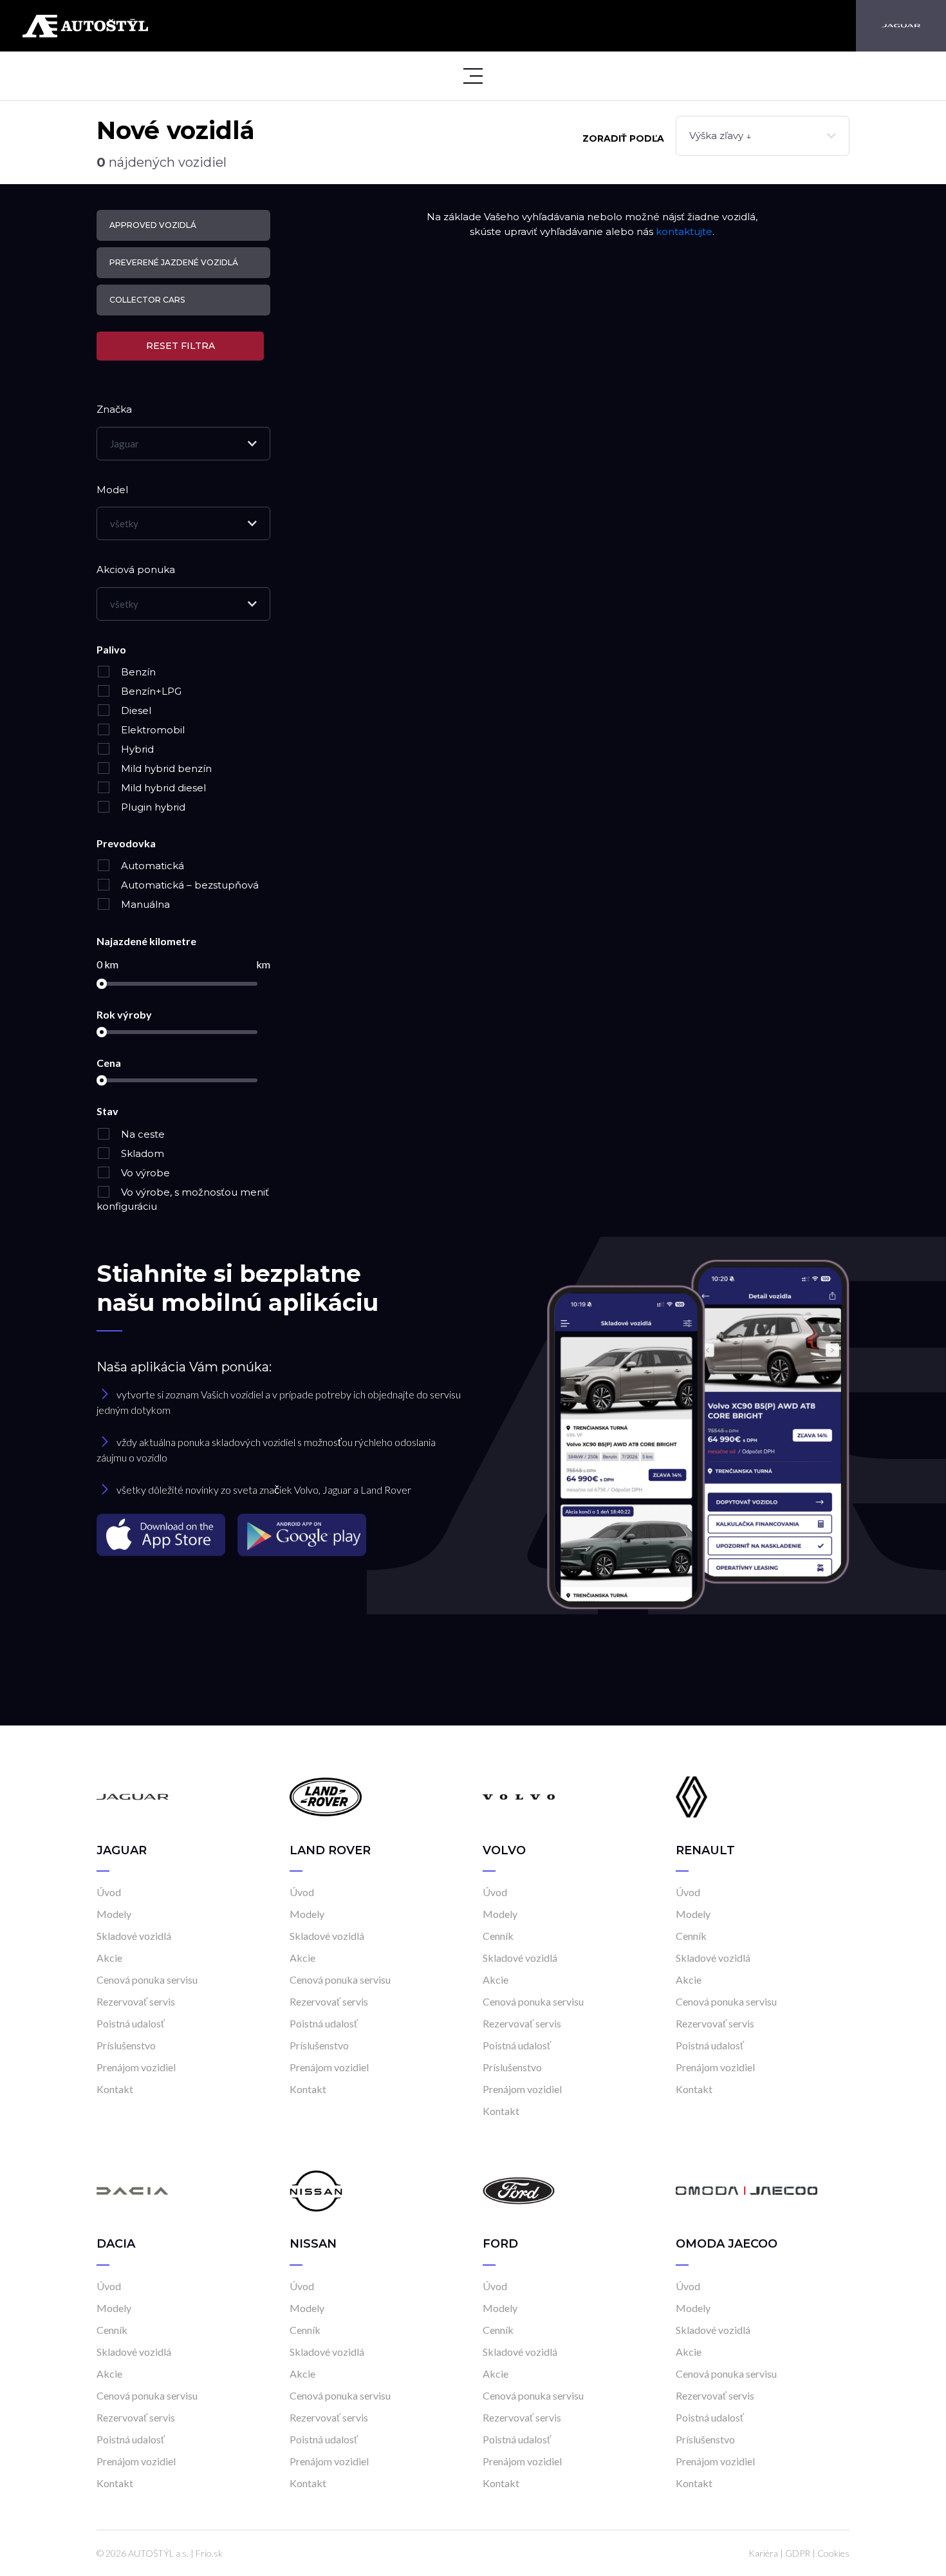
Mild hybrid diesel (162, 788)
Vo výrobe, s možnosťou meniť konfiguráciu (183, 1199)
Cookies (833, 2553)
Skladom (141, 1153)
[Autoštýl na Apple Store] (162, 1534)
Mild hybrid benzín (165, 768)
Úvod (109, 1892)
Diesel (135, 710)
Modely (114, 1914)
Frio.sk (209, 2553)
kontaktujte (684, 231)
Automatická (151, 866)
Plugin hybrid (152, 807)
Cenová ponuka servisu (147, 1979)
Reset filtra (181, 346)
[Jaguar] (901, 26)
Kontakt (115, 2089)
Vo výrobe (144, 1173)
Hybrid (136, 749)
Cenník (498, 1936)
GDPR (798, 2553)
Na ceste (142, 1134)
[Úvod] (133, 1796)
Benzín (137, 672)
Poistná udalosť (131, 2023)
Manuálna (144, 904)
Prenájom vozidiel (136, 2067)
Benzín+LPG (150, 691)
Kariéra (763, 2553)
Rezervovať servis (136, 2001)
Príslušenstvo (126, 2045)
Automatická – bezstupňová (189, 885)
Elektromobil (152, 730)
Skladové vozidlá (134, 1936)
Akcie (109, 1958)
